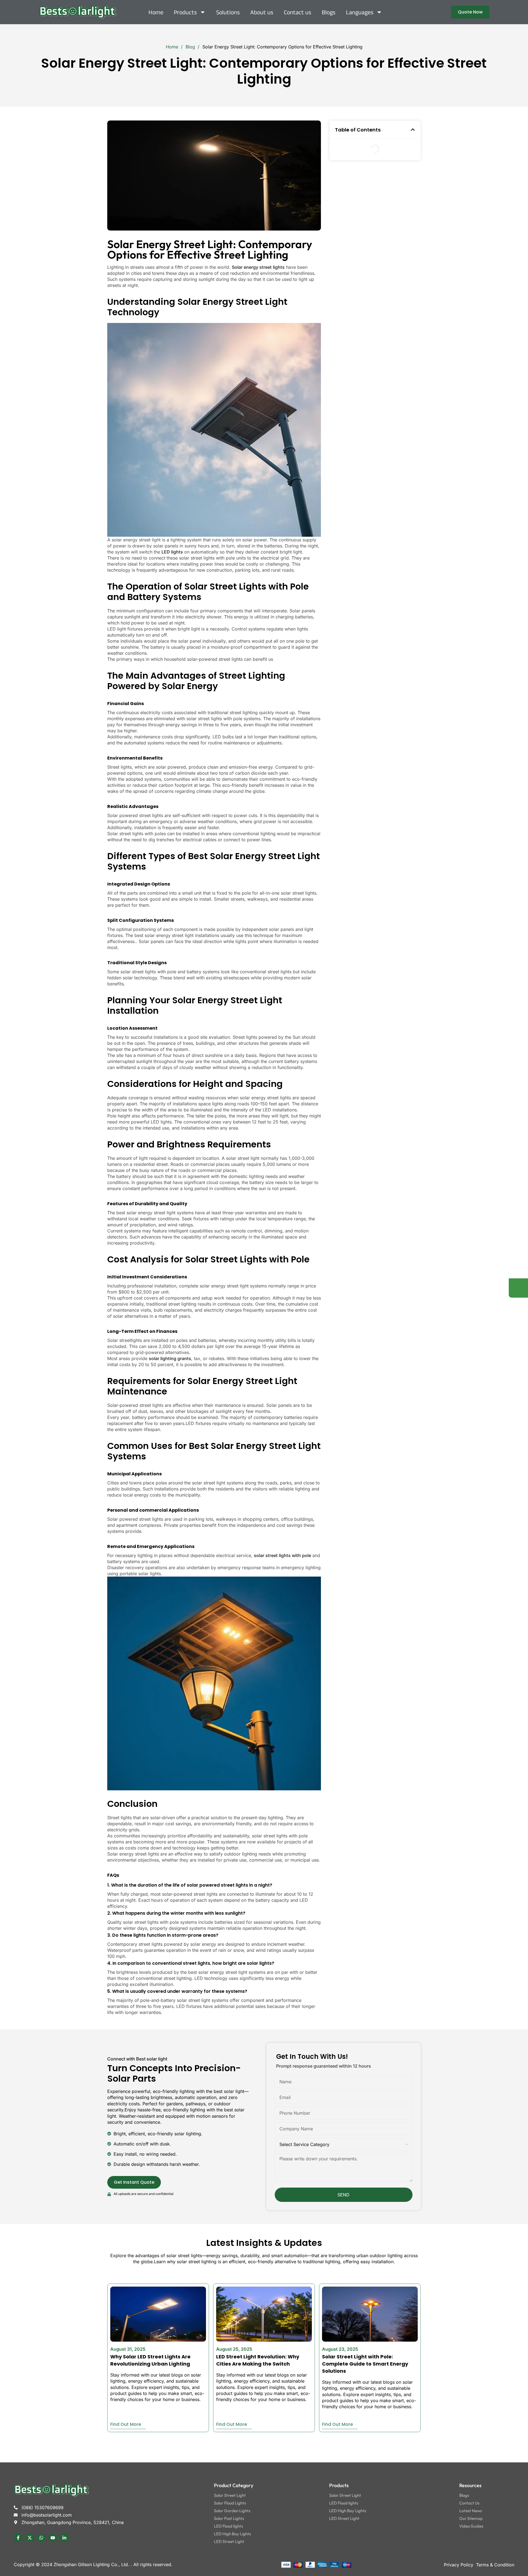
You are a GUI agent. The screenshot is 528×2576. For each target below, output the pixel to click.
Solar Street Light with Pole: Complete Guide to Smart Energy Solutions (365, 2364)
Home (156, 12)
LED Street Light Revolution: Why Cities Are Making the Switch (258, 2360)
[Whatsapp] (41, 2538)
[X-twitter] (30, 2538)
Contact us (298, 12)
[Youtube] (53, 2538)
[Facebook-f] (18, 2538)
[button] (413, 130)
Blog (191, 47)
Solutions (228, 12)
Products (185, 12)
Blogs (329, 12)
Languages (360, 12)
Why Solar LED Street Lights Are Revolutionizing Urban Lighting (150, 2360)
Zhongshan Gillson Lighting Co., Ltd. (92, 2564)
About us (262, 12)
